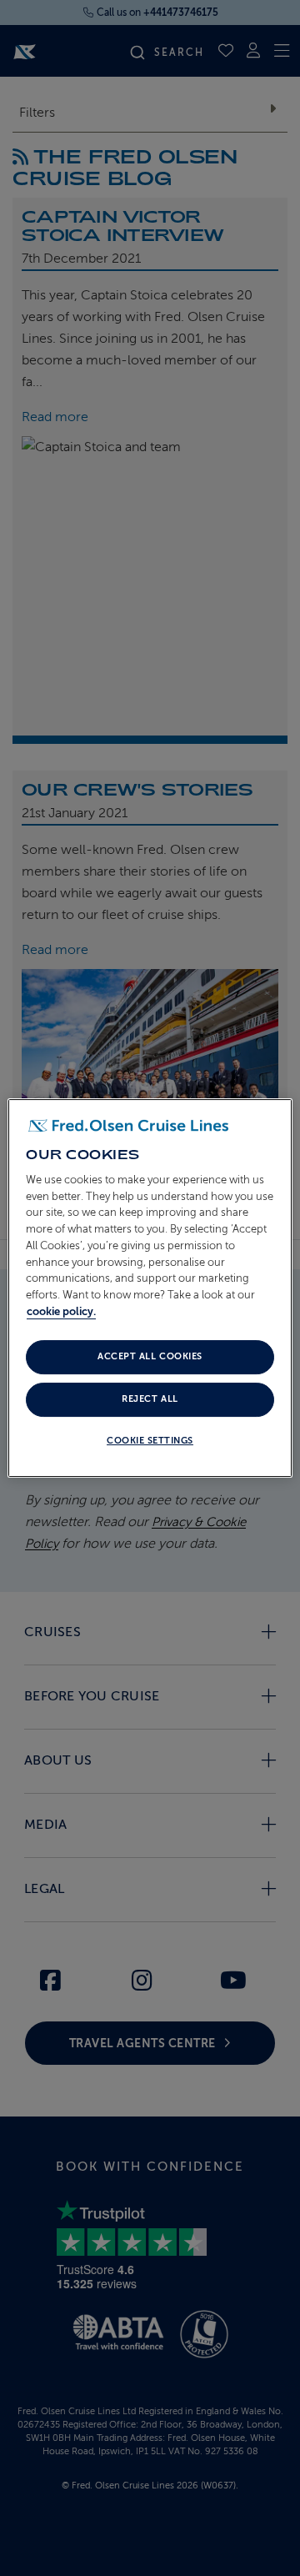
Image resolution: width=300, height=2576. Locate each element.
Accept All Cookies (150, 1356)
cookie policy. (61, 1311)
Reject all (150, 1399)
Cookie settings (150, 1441)
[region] (150, 1288)
